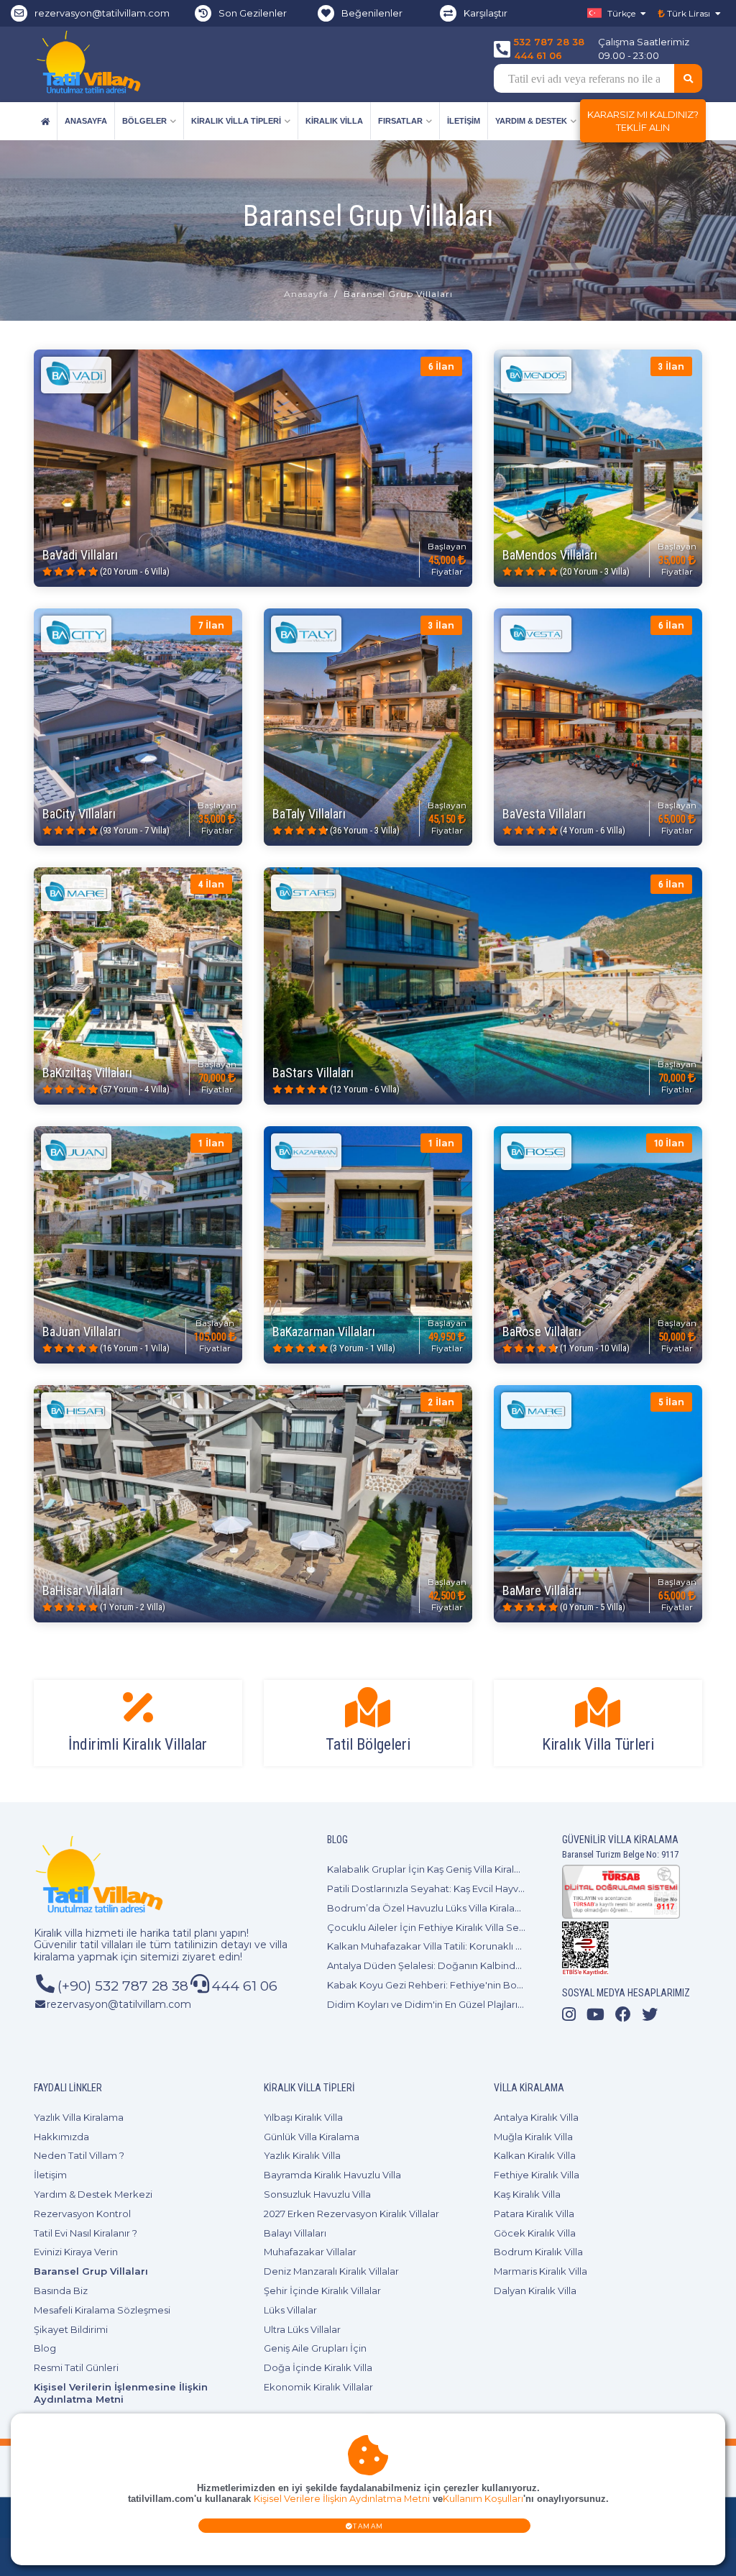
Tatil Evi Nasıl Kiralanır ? (86, 2233)
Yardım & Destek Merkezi (93, 2194)
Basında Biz (61, 2290)
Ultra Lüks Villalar (302, 2329)
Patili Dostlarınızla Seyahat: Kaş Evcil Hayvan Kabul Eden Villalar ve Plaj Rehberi (508, 1888)
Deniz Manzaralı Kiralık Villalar (331, 2271)
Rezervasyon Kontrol (82, 2214)
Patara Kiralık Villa (534, 2214)
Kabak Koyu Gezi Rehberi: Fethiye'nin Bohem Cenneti (452, 1985)
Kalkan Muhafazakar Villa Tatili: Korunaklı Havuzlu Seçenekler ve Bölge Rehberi (510, 1946)
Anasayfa (86, 121)
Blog (45, 2348)
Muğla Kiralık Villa (533, 2137)
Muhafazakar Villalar (310, 2252)
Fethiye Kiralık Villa (537, 2175)
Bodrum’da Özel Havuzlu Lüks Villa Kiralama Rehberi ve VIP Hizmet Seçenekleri (511, 1908)
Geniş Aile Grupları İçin (315, 2348)
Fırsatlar (400, 121)
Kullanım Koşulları (483, 2499)
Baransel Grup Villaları (91, 2271)
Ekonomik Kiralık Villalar (318, 2387)
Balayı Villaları (295, 2233)
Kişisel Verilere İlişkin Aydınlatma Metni (342, 2499)
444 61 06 (538, 55)
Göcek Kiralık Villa (535, 2233)
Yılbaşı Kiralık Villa (303, 2117)
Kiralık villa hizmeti (79, 1933)
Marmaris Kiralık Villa (540, 2271)
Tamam (368, 2526)
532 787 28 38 (549, 42)
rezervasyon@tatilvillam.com (102, 13)
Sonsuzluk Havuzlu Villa (317, 2194)
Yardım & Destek (531, 121)
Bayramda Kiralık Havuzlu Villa (332, 2175)
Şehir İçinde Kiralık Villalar (322, 2290)
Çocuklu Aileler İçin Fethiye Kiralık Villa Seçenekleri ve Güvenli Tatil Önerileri (502, 1927)
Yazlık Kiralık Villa (302, 2155)
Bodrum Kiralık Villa (538, 2252)
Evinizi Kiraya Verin (76, 2252)
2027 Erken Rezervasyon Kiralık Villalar (351, 2214)
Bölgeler (144, 121)
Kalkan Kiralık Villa (535, 2155)
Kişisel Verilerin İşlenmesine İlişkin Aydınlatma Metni (121, 2393)
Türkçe (620, 13)
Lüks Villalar (290, 2310)
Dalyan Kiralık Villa (535, 2290)
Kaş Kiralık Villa (527, 2194)
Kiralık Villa (334, 121)
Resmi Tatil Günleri (76, 2367)
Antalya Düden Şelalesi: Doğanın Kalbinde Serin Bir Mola (458, 1965)
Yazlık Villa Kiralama (79, 2117)
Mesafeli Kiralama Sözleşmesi (102, 2310)
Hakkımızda (61, 2137)
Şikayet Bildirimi (71, 2329)
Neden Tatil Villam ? (79, 2155)
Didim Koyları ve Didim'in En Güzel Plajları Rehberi (442, 2004)
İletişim (464, 121)
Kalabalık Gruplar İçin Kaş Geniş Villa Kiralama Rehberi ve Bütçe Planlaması (499, 1869)
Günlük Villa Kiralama (312, 2137)
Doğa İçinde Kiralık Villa (318, 2367)
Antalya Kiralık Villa (536, 2117)
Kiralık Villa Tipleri (236, 121)
